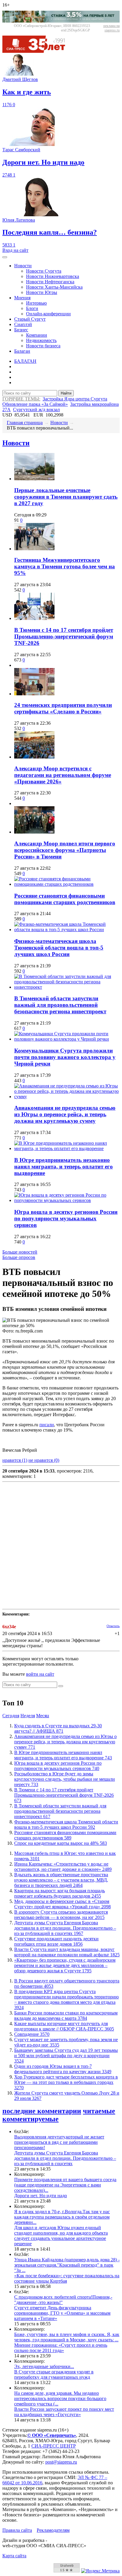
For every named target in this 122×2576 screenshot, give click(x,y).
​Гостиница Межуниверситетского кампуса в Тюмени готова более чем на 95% (65, 566)
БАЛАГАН (25, 361)
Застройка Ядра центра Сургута (75, 399)
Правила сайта (17, 2530)
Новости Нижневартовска (53, 276)
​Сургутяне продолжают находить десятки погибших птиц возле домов (56, 1941)
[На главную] (38, 51)
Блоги (32, 308)
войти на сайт (40, 1674)
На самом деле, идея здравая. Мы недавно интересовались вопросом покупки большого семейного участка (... (60, 2398)
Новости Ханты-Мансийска (54, 287)
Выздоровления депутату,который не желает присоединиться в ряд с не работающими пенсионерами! (59, 2142)
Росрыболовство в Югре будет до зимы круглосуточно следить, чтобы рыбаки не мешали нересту (65, 1779)
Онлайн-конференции (48, 314)
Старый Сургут (30, 319)
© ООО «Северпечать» (52, 2435)
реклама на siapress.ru (111, 28)
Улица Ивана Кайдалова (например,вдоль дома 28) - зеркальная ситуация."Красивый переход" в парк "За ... (67, 2265)
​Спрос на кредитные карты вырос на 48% (61, 1843)
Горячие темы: (21, 399)
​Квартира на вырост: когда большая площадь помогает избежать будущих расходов (60, 1893)
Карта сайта (14, 2556)
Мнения (22, 298)
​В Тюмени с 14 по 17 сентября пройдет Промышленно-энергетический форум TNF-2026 (64, 636)
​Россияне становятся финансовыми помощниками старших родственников (65, 899)
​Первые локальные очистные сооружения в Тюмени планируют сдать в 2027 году (66, 497)
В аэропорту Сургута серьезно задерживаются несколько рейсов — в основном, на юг (61, 1915)
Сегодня (11, 1716)
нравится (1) (15, 1460)
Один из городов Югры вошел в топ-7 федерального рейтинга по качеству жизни (63, 2069)
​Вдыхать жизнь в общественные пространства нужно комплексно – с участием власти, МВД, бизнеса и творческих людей (61, 1880)
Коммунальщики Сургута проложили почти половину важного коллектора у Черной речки (65, 1057)
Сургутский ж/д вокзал (36, 410)
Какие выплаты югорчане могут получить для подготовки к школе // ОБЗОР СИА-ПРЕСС (64, 2026)
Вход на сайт (15, 250)
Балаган (22, 351)
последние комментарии (42, 2111)
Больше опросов (19, 1257)
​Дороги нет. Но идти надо (41, 2196)
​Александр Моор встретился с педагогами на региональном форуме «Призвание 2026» (63, 775)
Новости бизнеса (43, 346)
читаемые (99, 2111)
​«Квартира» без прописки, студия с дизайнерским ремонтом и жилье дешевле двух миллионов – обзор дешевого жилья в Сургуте (65, 1965)
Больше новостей (20, 1252)
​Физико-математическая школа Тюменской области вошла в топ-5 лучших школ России (59, 948)
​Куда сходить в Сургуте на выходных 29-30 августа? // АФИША (58, 1728)
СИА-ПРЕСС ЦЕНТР (54, 2446)
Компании (37, 335)
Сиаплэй (23, 324)
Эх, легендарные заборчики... (44, 2366)
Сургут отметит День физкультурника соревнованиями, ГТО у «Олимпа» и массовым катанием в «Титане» (62, 2313)
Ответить (113, 1626)
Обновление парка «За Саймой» (35, 404)
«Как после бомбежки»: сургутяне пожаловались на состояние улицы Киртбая (67, 2278)
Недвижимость (41, 340)
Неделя (28, 1716)
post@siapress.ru (61, 2462)
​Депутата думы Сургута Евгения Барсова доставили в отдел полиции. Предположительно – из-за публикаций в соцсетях (65, 1928)
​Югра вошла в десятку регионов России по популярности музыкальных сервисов (66, 1218)
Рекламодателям (53, 2530)
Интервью (36, 303)
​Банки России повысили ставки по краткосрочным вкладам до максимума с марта (66, 2016)
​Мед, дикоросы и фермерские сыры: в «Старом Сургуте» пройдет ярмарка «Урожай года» (62, 1904)
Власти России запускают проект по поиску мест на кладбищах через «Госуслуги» (64, 2412)
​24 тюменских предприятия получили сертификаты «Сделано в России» (63, 708)
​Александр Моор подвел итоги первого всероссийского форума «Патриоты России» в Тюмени (65, 850)
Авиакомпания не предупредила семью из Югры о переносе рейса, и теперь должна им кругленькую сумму (65, 1114)
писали (47, 1425)
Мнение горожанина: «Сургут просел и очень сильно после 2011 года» (61, 2348)
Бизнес (21, 330)
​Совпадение (32, 2034)
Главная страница (25, 423)
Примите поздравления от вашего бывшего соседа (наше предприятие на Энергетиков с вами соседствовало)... (65, 2185)
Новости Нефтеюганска (50, 282)
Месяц (43, 1716)
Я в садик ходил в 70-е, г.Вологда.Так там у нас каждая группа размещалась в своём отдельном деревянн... (62, 2217)
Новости (23, 266)
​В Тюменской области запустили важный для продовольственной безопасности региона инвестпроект (60, 1005)
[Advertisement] (61, 1545)
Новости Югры (42, 292)
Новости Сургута (44, 271)
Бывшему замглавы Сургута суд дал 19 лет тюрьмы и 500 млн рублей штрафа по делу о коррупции (66, 2056)
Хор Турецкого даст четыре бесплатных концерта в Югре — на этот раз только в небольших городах (66, 2082)
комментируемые (30, 2119)
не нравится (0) (44, 1460)
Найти (66, 393)
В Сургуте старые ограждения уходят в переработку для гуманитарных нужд (54, 2374)
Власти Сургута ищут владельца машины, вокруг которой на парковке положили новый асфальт (67, 1952)
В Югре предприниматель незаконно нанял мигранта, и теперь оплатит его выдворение (64, 1167)
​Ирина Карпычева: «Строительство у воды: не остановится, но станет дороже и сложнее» (63, 1867)
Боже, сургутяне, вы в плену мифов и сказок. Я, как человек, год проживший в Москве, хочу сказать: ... (67, 2337)
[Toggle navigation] (5, 257)
